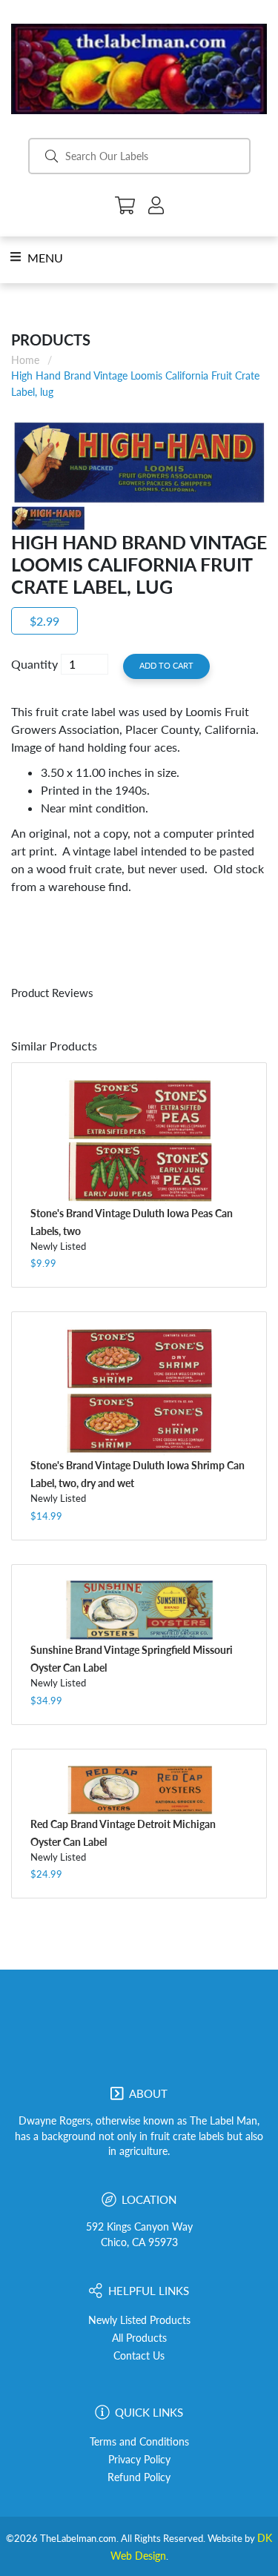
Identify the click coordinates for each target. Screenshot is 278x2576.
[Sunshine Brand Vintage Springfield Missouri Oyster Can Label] (139, 1610)
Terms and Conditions (139, 2442)
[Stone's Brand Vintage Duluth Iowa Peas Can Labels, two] (139, 1141)
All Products (139, 2338)
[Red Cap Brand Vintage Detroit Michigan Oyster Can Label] (139, 1789)
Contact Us (139, 2356)
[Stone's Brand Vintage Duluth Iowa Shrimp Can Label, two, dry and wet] (139, 1391)
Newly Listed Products (139, 2320)
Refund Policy (139, 2477)
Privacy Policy (139, 2460)
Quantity (34, 664)
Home (25, 360)
